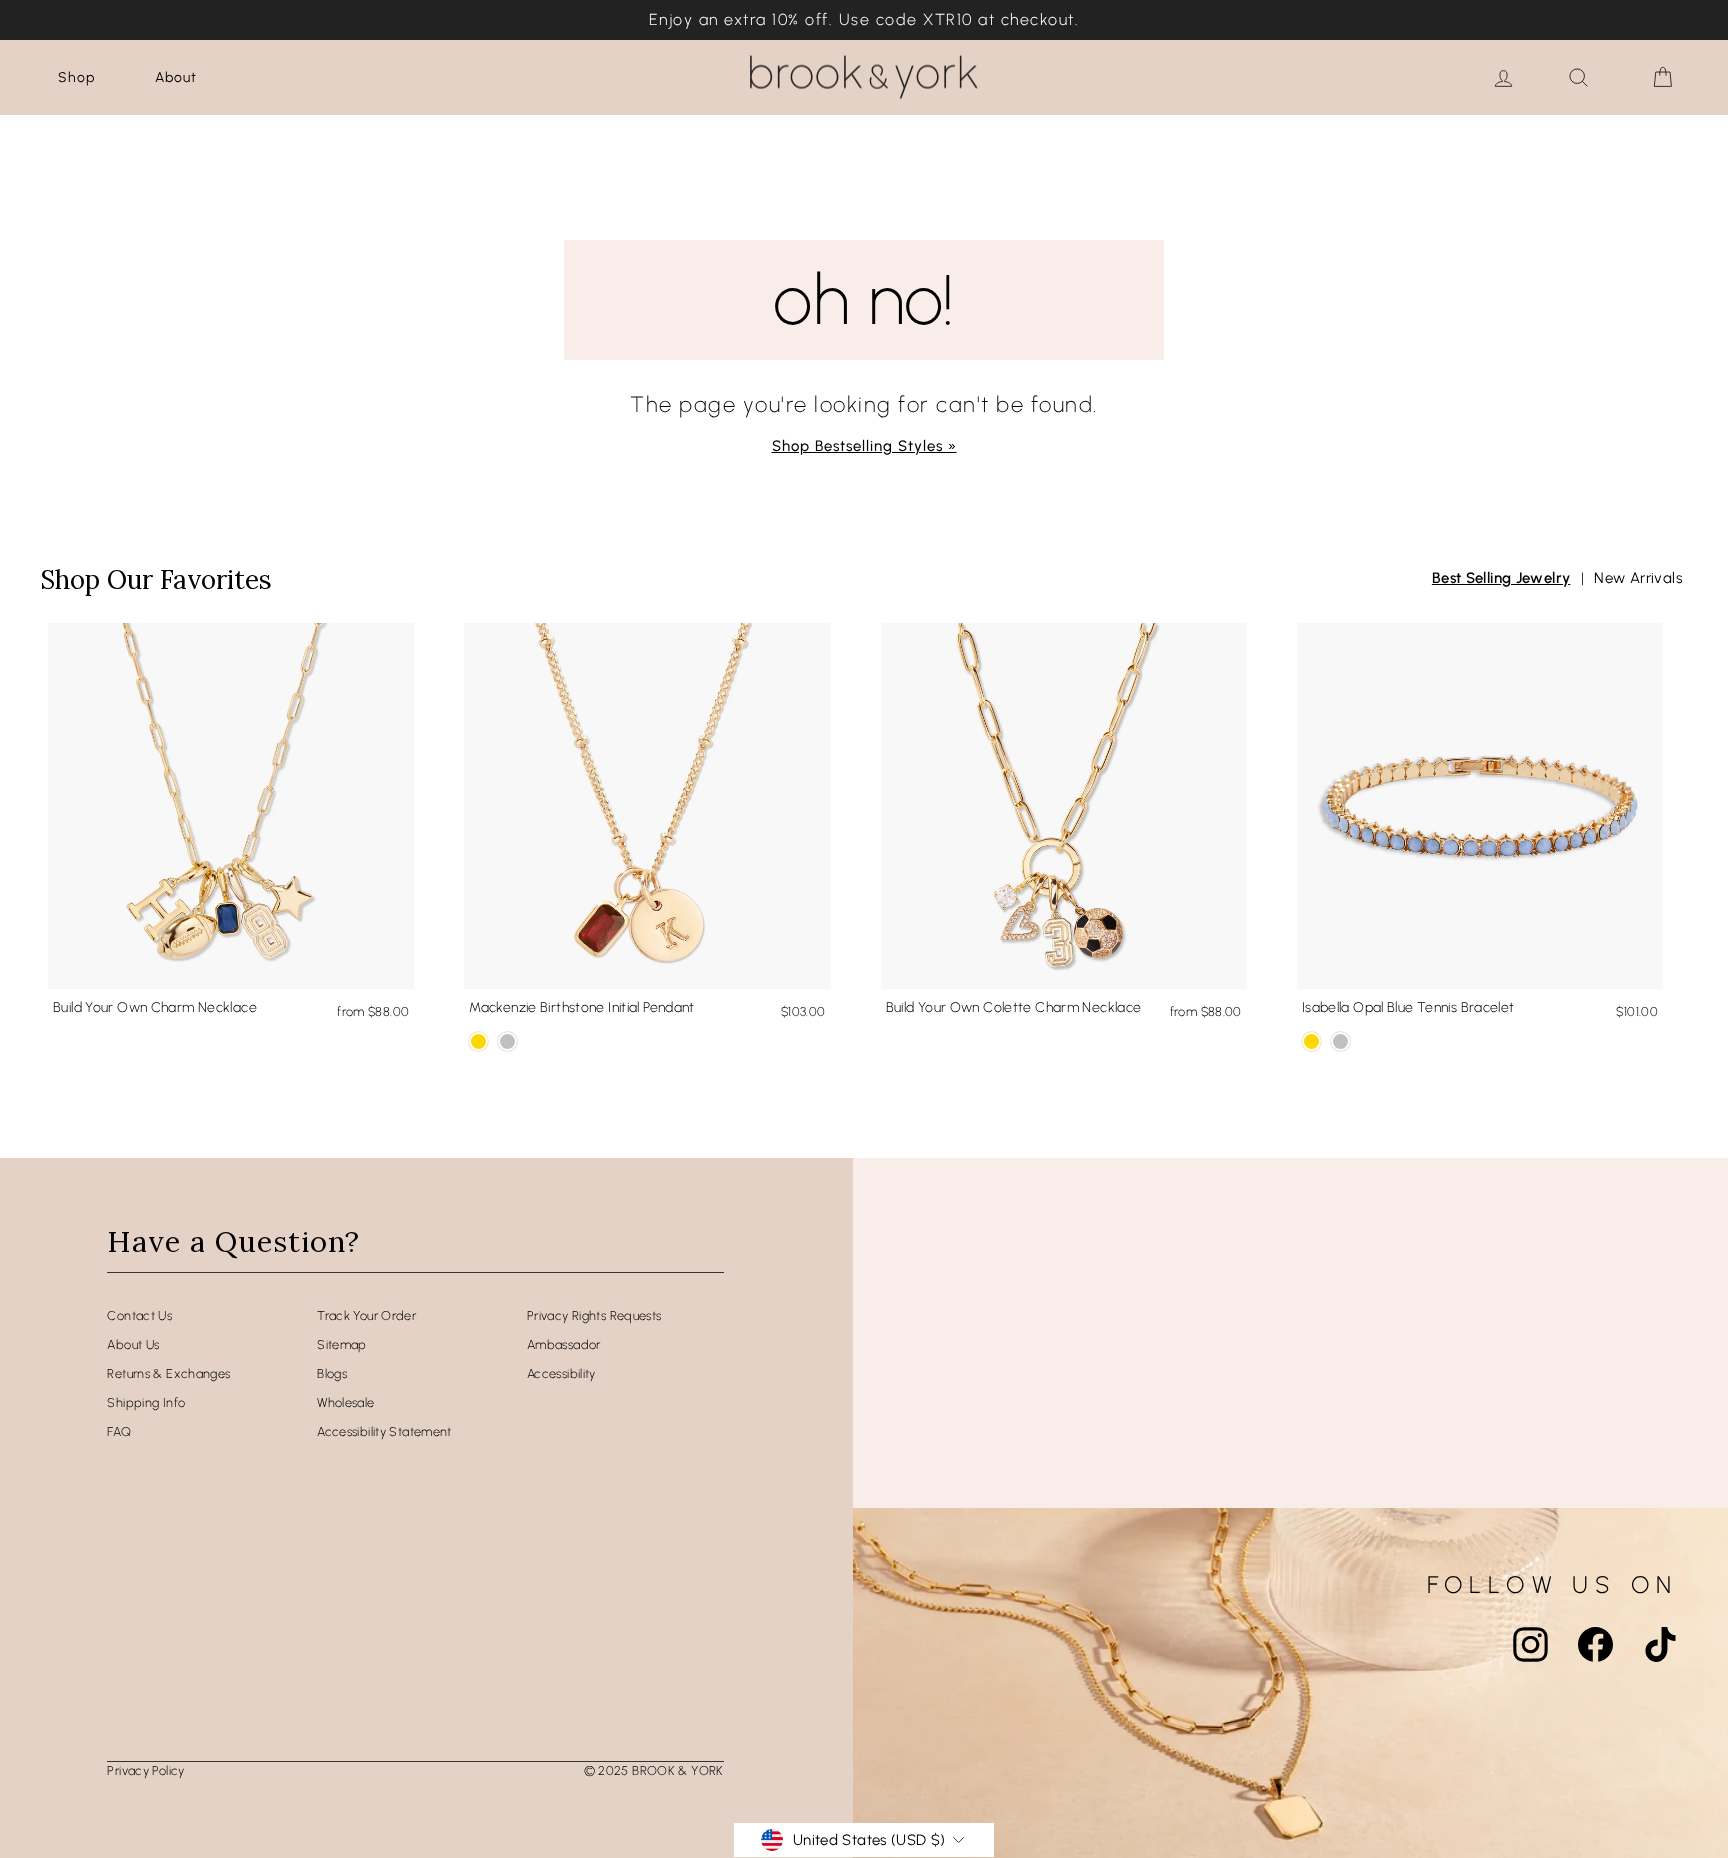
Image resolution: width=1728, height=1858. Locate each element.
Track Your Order (366, 1315)
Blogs (332, 1373)
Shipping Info (146, 1402)
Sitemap (342, 1344)
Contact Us (139, 1315)
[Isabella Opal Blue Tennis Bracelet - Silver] (1340, 1041)
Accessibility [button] (561, 1373)
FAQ (119, 1431)
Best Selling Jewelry (1501, 578)
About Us (133, 1344)
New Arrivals (1638, 578)
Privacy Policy (145, 1770)
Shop (76, 77)
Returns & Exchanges (168, 1373)
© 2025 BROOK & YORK (654, 1770)
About (176, 77)
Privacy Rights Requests (594, 1315)
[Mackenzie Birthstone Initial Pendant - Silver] (507, 1041)
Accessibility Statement (384, 1431)
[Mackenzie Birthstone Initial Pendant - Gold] (478, 1041)
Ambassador (564, 1344)
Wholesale (345, 1402)
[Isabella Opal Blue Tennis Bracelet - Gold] (1311, 1041)
